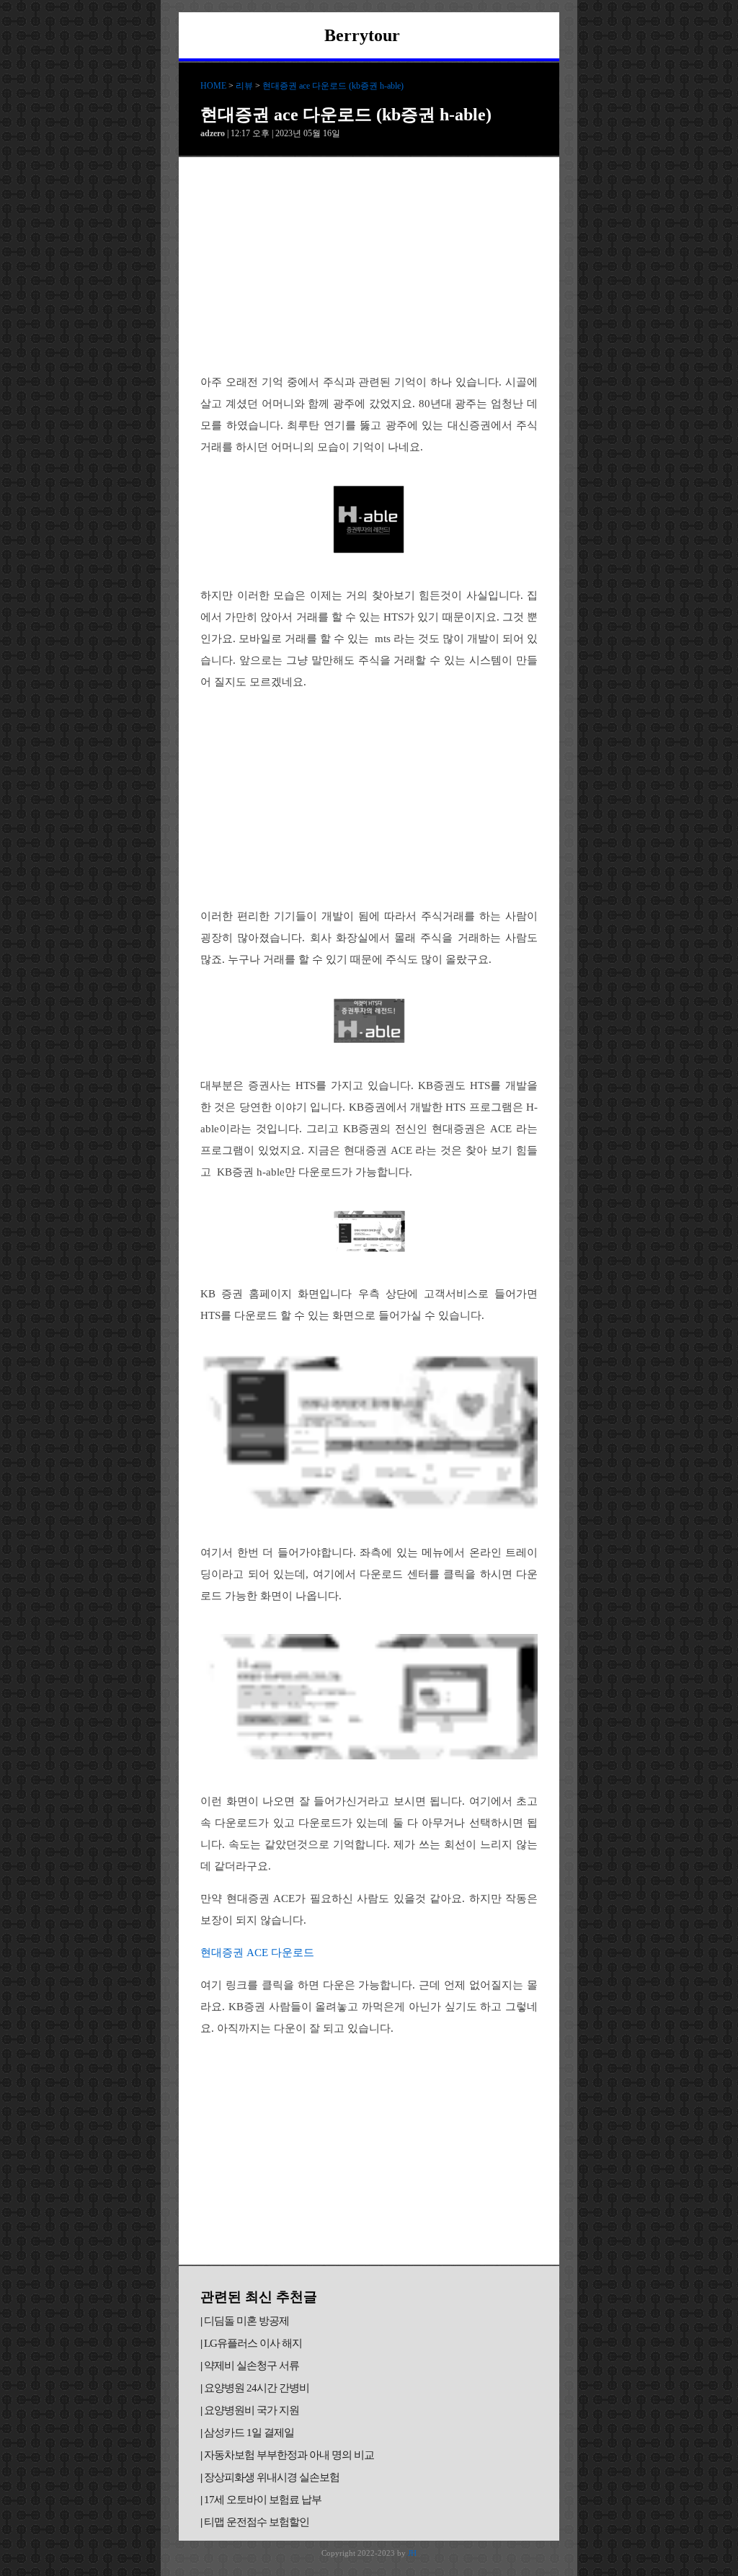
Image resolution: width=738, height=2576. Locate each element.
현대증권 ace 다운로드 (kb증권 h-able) (333, 86)
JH (412, 2553)
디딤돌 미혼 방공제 (246, 2321)
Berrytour (362, 35)
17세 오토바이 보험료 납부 (263, 2500)
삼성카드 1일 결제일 (249, 2433)
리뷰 (244, 86)
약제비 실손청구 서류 (252, 2366)
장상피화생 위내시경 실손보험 (272, 2477)
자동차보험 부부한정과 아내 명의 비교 (289, 2455)
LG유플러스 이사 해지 (253, 2343)
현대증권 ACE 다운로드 (257, 1953)
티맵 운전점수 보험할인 (257, 2522)
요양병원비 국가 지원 (252, 2410)
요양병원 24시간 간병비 (257, 2388)
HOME (213, 86)
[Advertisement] (369, 265)
